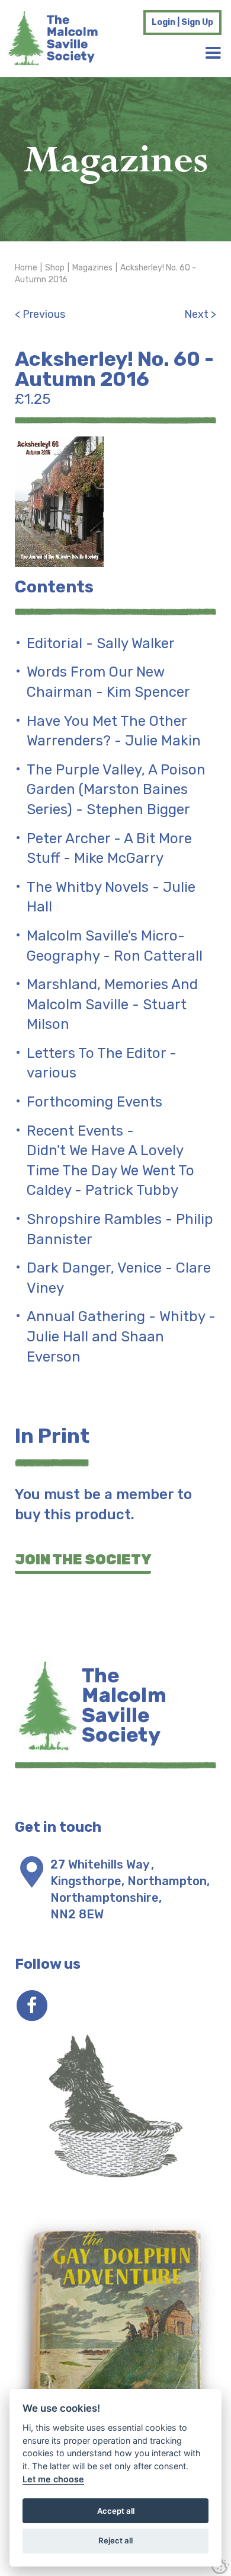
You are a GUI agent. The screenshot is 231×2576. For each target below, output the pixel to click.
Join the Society (83, 1560)
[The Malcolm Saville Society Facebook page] (32, 2006)
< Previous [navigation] (40, 314)
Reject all (115, 2540)
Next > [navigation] (200, 314)
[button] (213, 53)
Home (26, 268)
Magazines (92, 268)
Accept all (116, 2511)
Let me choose (53, 2479)
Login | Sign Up (182, 22)
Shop (55, 268)
